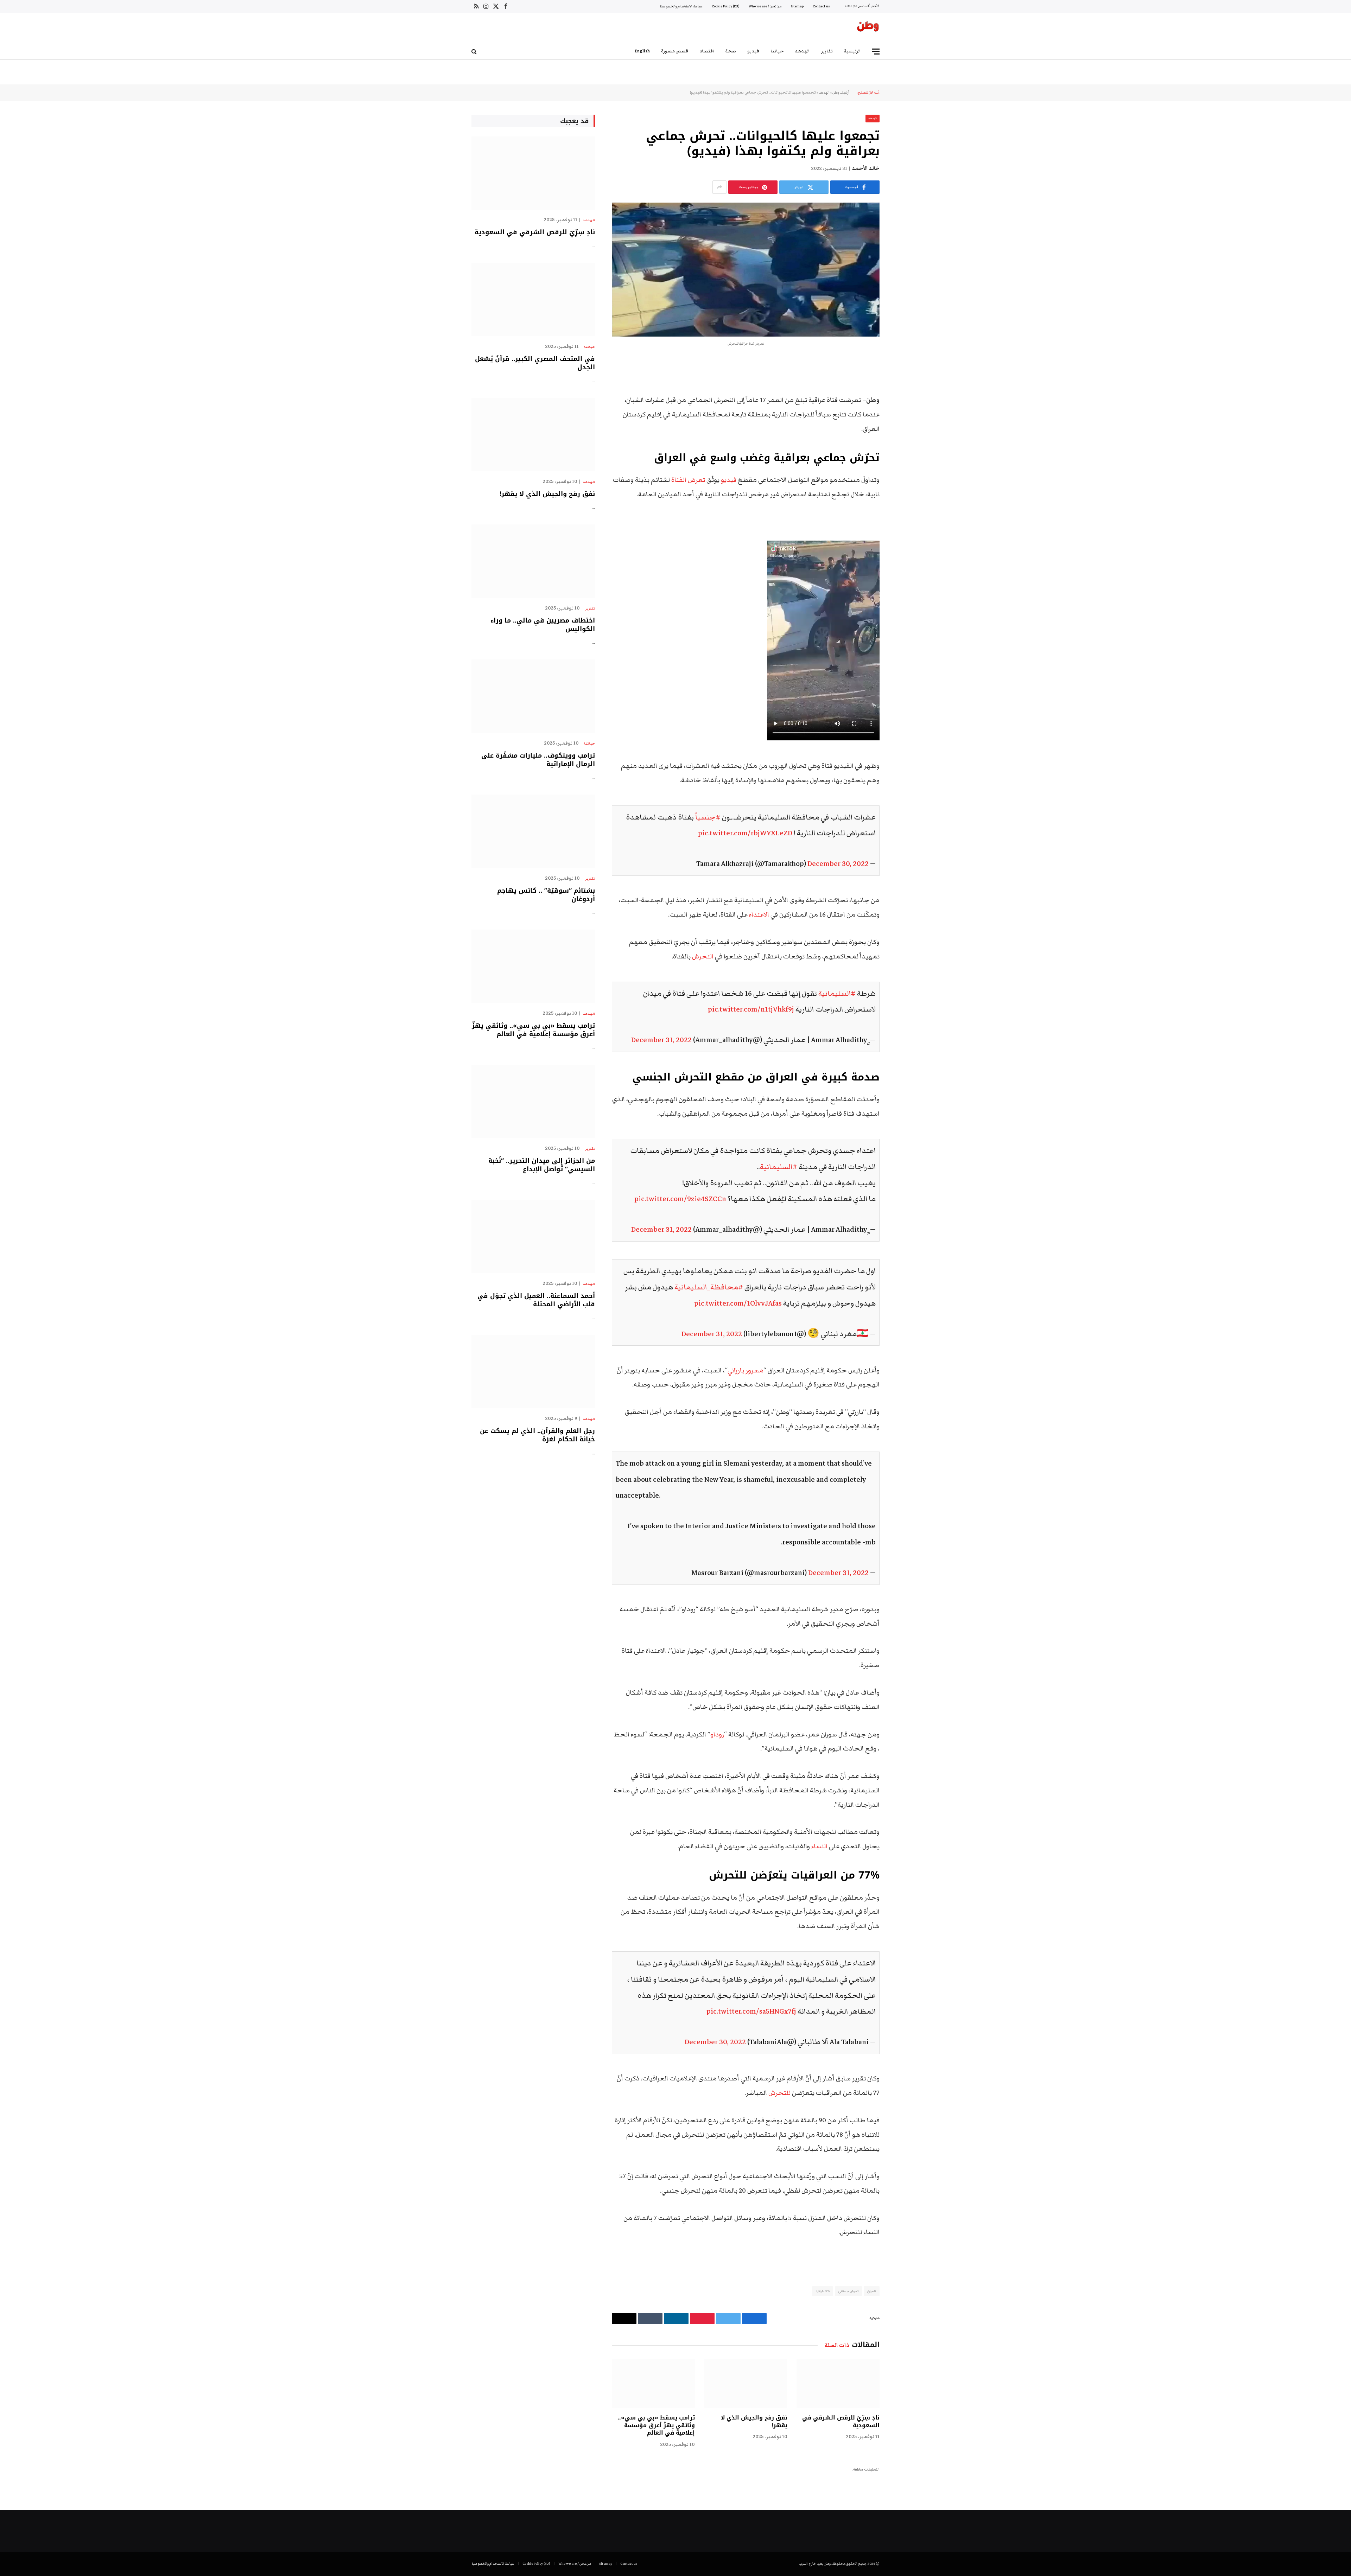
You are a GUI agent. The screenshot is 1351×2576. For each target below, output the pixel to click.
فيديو (753, 51)
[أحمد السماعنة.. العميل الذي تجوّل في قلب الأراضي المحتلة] (533, 1236)
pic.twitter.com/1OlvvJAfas (738, 1303)
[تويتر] (904, 401)
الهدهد (802, 51)
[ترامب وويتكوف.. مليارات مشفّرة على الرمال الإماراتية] (533, 696)
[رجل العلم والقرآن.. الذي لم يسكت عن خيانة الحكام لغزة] (533, 1372)
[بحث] (475, 52)
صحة (731, 51)
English (642, 51)
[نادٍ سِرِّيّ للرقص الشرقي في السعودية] (838, 2383)
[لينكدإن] (904, 419)
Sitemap (797, 6)
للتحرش (779, 2093)
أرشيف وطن (841, 93)
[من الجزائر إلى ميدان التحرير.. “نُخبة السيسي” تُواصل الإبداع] (533, 1101)
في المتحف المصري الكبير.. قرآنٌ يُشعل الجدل (535, 363)
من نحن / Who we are (765, 6)
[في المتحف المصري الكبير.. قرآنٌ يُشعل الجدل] (533, 299)
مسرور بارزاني (746, 1370)
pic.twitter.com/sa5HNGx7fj (751, 2011)
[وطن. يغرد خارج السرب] (868, 28)
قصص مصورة (675, 51)
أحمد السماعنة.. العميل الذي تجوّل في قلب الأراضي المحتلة (536, 1300)
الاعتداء (759, 915)
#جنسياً (708, 817)
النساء (819, 1846)
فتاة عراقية (822, 2291)
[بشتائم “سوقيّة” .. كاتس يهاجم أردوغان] (533, 831)
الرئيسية (852, 51)
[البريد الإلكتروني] (904, 454)
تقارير (827, 51)
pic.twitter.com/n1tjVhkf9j (751, 1009)
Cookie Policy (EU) (726, 6)
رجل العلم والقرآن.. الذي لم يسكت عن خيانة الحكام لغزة (537, 1435)
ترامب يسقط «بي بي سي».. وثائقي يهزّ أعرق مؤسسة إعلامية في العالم (656, 2425)
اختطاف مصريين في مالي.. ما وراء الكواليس (543, 625)
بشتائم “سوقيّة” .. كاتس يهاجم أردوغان (546, 895)
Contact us (821, 6)
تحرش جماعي (848, 2291)
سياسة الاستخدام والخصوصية (681, 6)
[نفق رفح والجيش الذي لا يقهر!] (746, 2383)
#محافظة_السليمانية (709, 1287)
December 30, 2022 (838, 864)
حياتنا (777, 51)
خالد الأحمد (866, 168)
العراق (872, 2291)
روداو (717, 1735)
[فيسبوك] (904, 383)
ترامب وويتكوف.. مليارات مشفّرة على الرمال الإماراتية (538, 760)
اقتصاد (707, 51)
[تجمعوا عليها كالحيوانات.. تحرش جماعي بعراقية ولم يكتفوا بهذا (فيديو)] (746, 270)
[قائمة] (876, 52)
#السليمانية (837, 993)
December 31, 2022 (661, 1040)
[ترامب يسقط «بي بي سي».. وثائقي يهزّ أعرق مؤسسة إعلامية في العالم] (653, 2383)
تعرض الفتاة (688, 480)
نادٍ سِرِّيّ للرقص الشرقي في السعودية (841, 2422)
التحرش (703, 957)
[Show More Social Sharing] (719, 187)
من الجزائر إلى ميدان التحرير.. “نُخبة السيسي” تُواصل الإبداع (542, 1165)
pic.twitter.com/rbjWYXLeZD (745, 833)
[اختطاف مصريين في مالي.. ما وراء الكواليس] (533, 561)
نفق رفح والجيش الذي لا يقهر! (754, 2422)
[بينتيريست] (904, 436)
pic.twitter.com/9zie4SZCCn (680, 1199)
